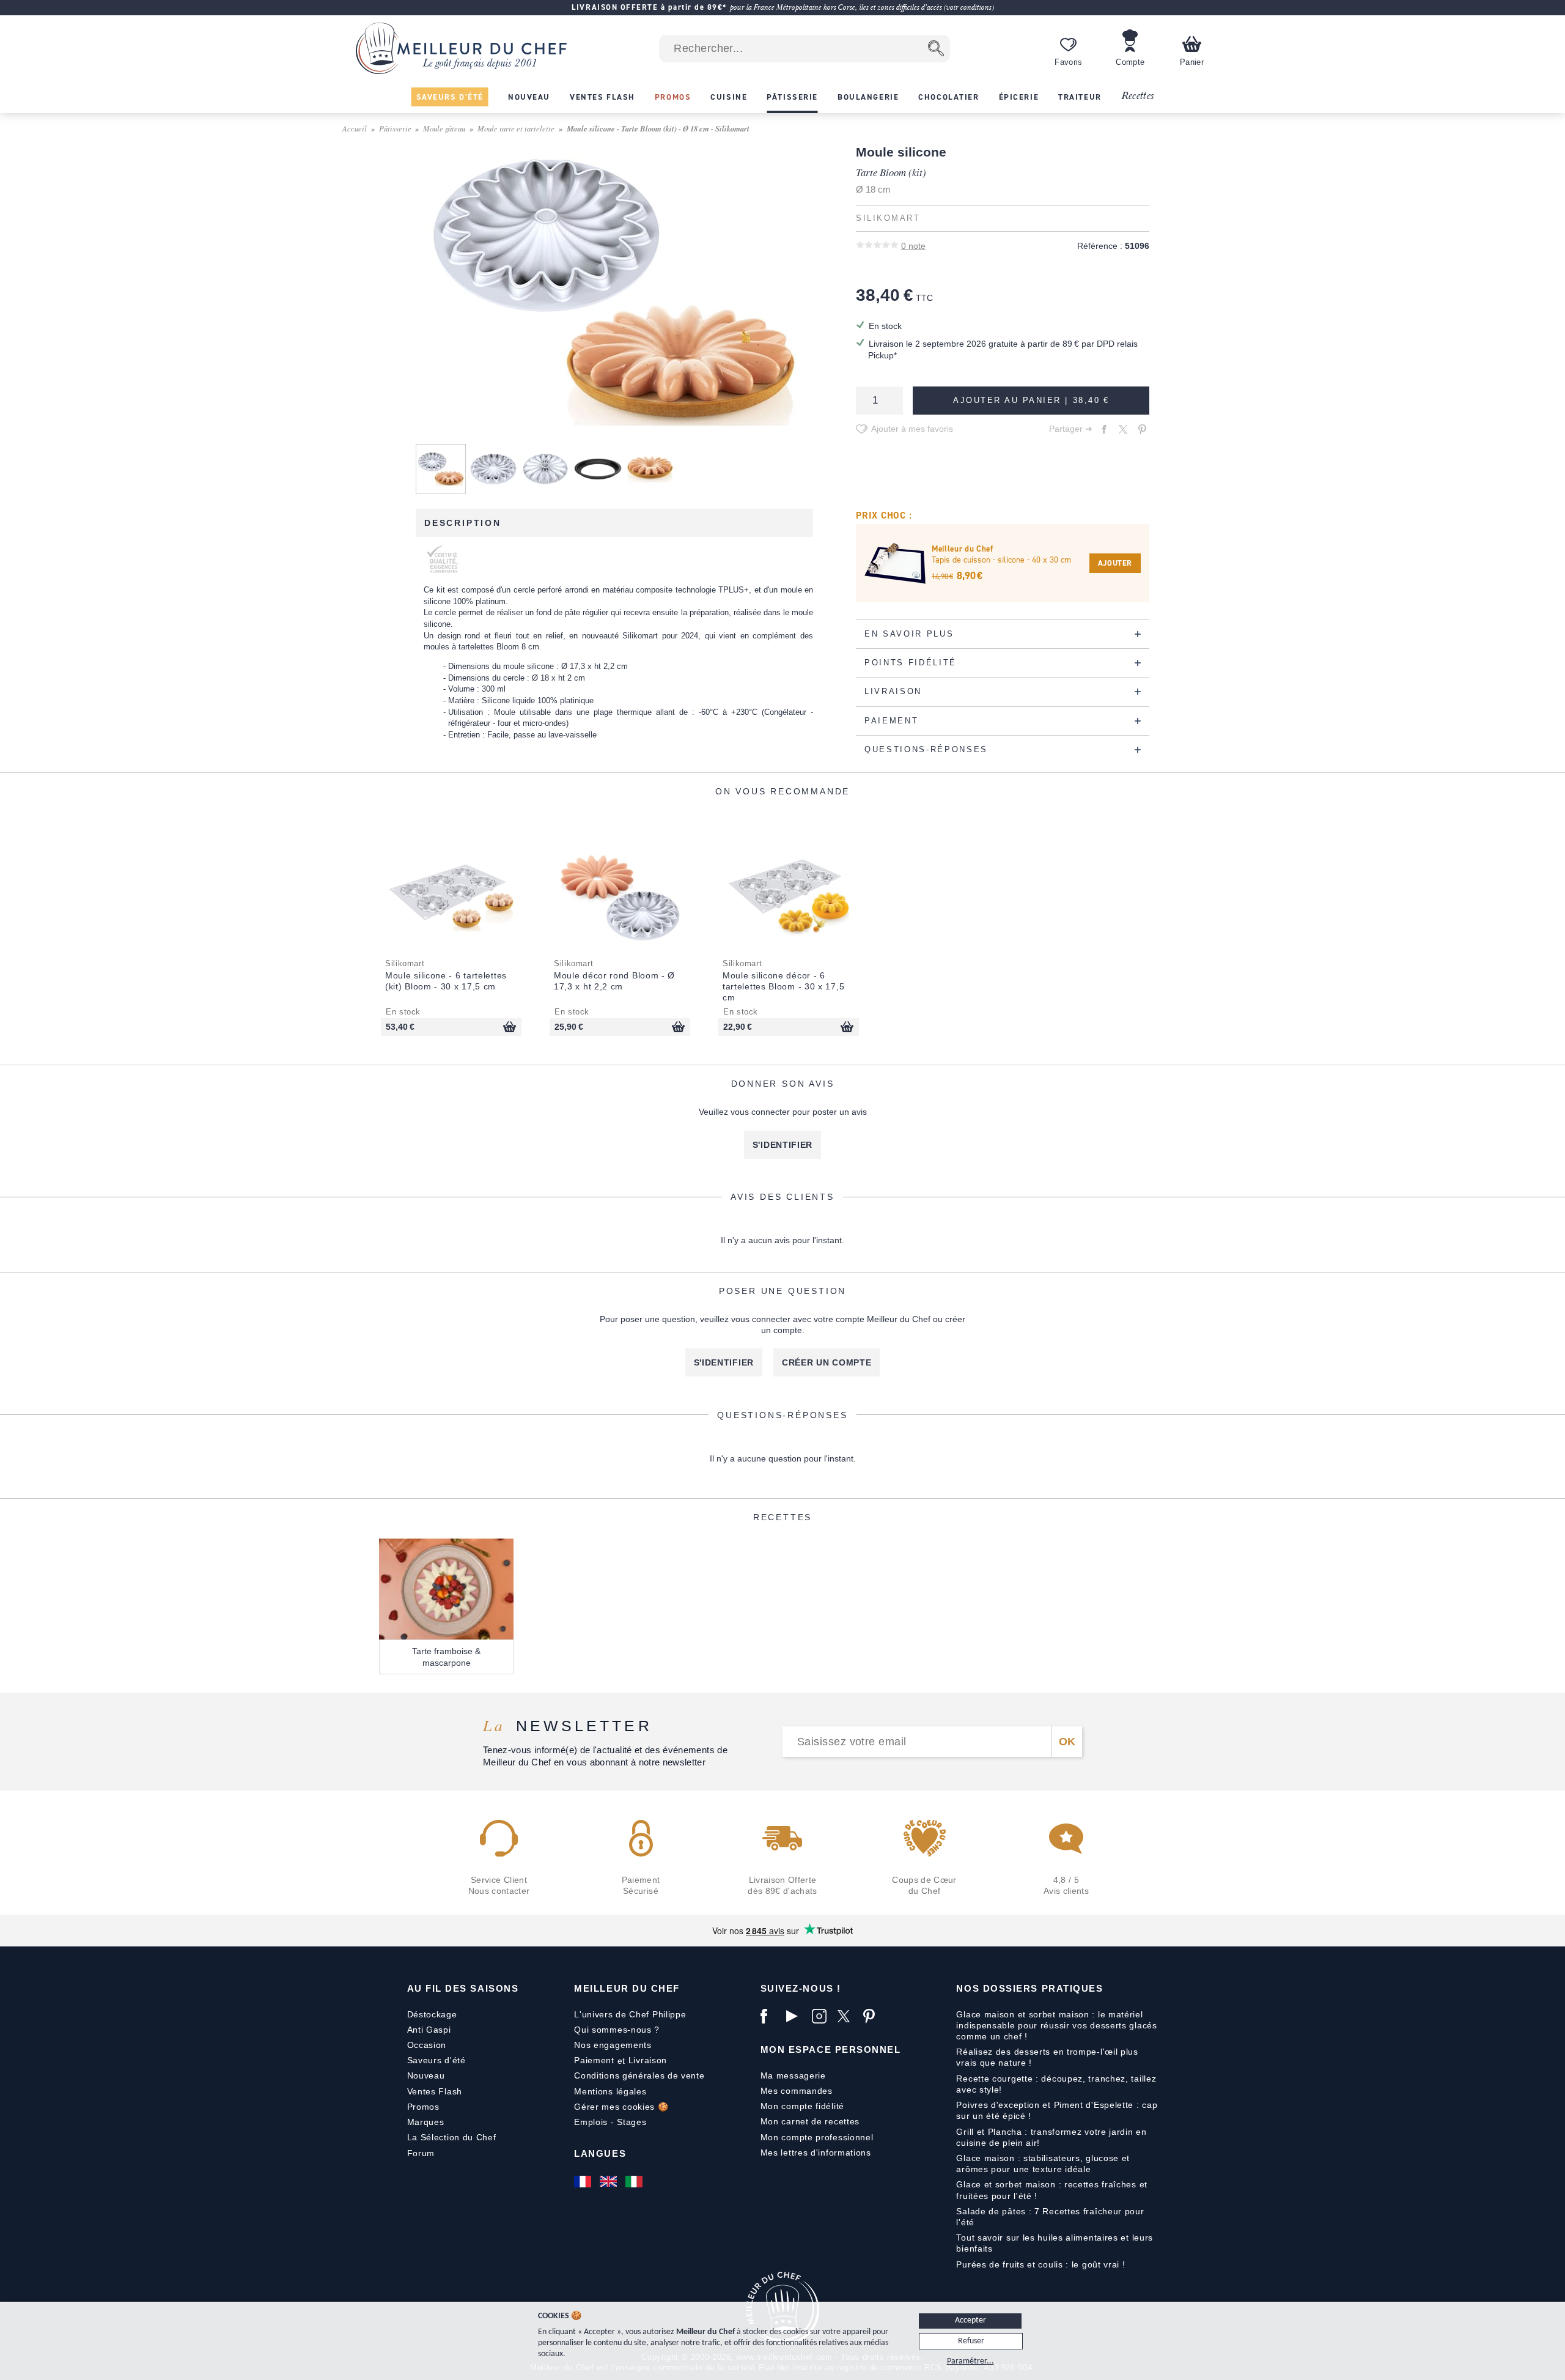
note (913, 246)
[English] (609, 2181)
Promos (423, 2107)
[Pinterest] (873, 2016)
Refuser (971, 2341)
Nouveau (426, 2075)
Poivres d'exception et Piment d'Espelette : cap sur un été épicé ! (1057, 2110)
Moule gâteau (444, 128)
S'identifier (782, 1145)
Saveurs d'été (436, 2060)
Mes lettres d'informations (816, 2153)
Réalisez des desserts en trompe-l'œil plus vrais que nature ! (1047, 2057)
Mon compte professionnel (817, 2137)
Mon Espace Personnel (831, 2049)
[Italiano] (635, 2181)
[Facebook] (770, 2016)
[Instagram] (822, 2016)
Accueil (355, 128)
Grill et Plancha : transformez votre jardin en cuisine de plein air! (1051, 2137)
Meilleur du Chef (627, 1988)
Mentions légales (610, 2091)
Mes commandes (797, 2091)
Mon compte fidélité (802, 2106)
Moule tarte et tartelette (516, 128)
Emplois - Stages (610, 2122)
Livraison (648, 2060)
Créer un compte (827, 1362)
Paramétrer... (970, 2361)
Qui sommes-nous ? (617, 2030)
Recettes (1138, 96)
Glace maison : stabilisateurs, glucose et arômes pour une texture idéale (1043, 2164)
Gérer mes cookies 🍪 (621, 2107)
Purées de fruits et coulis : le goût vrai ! (1040, 2264)
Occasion (427, 2045)
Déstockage (432, 2014)
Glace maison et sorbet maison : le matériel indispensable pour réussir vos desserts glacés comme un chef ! (1056, 2025)
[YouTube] (796, 2016)
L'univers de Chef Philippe (630, 2014)
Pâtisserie (395, 128)
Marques (426, 2122)
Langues (600, 2153)
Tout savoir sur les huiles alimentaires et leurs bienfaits (1055, 2243)
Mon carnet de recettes (810, 2121)
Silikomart (888, 218)
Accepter (970, 2320)
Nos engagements (613, 2045)
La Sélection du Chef (452, 2137)
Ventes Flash (435, 2091)
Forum (421, 2153)
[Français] (584, 2181)
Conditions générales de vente (639, 2075)
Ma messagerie (793, 2075)
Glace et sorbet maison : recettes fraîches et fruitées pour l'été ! (1052, 2190)
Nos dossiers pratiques (1029, 1988)
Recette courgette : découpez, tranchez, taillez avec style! (1056, 2084)
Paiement (594, 2060)
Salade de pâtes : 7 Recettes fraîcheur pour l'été (1050, 2217)
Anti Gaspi (429, 2030)
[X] (847, 2016)
